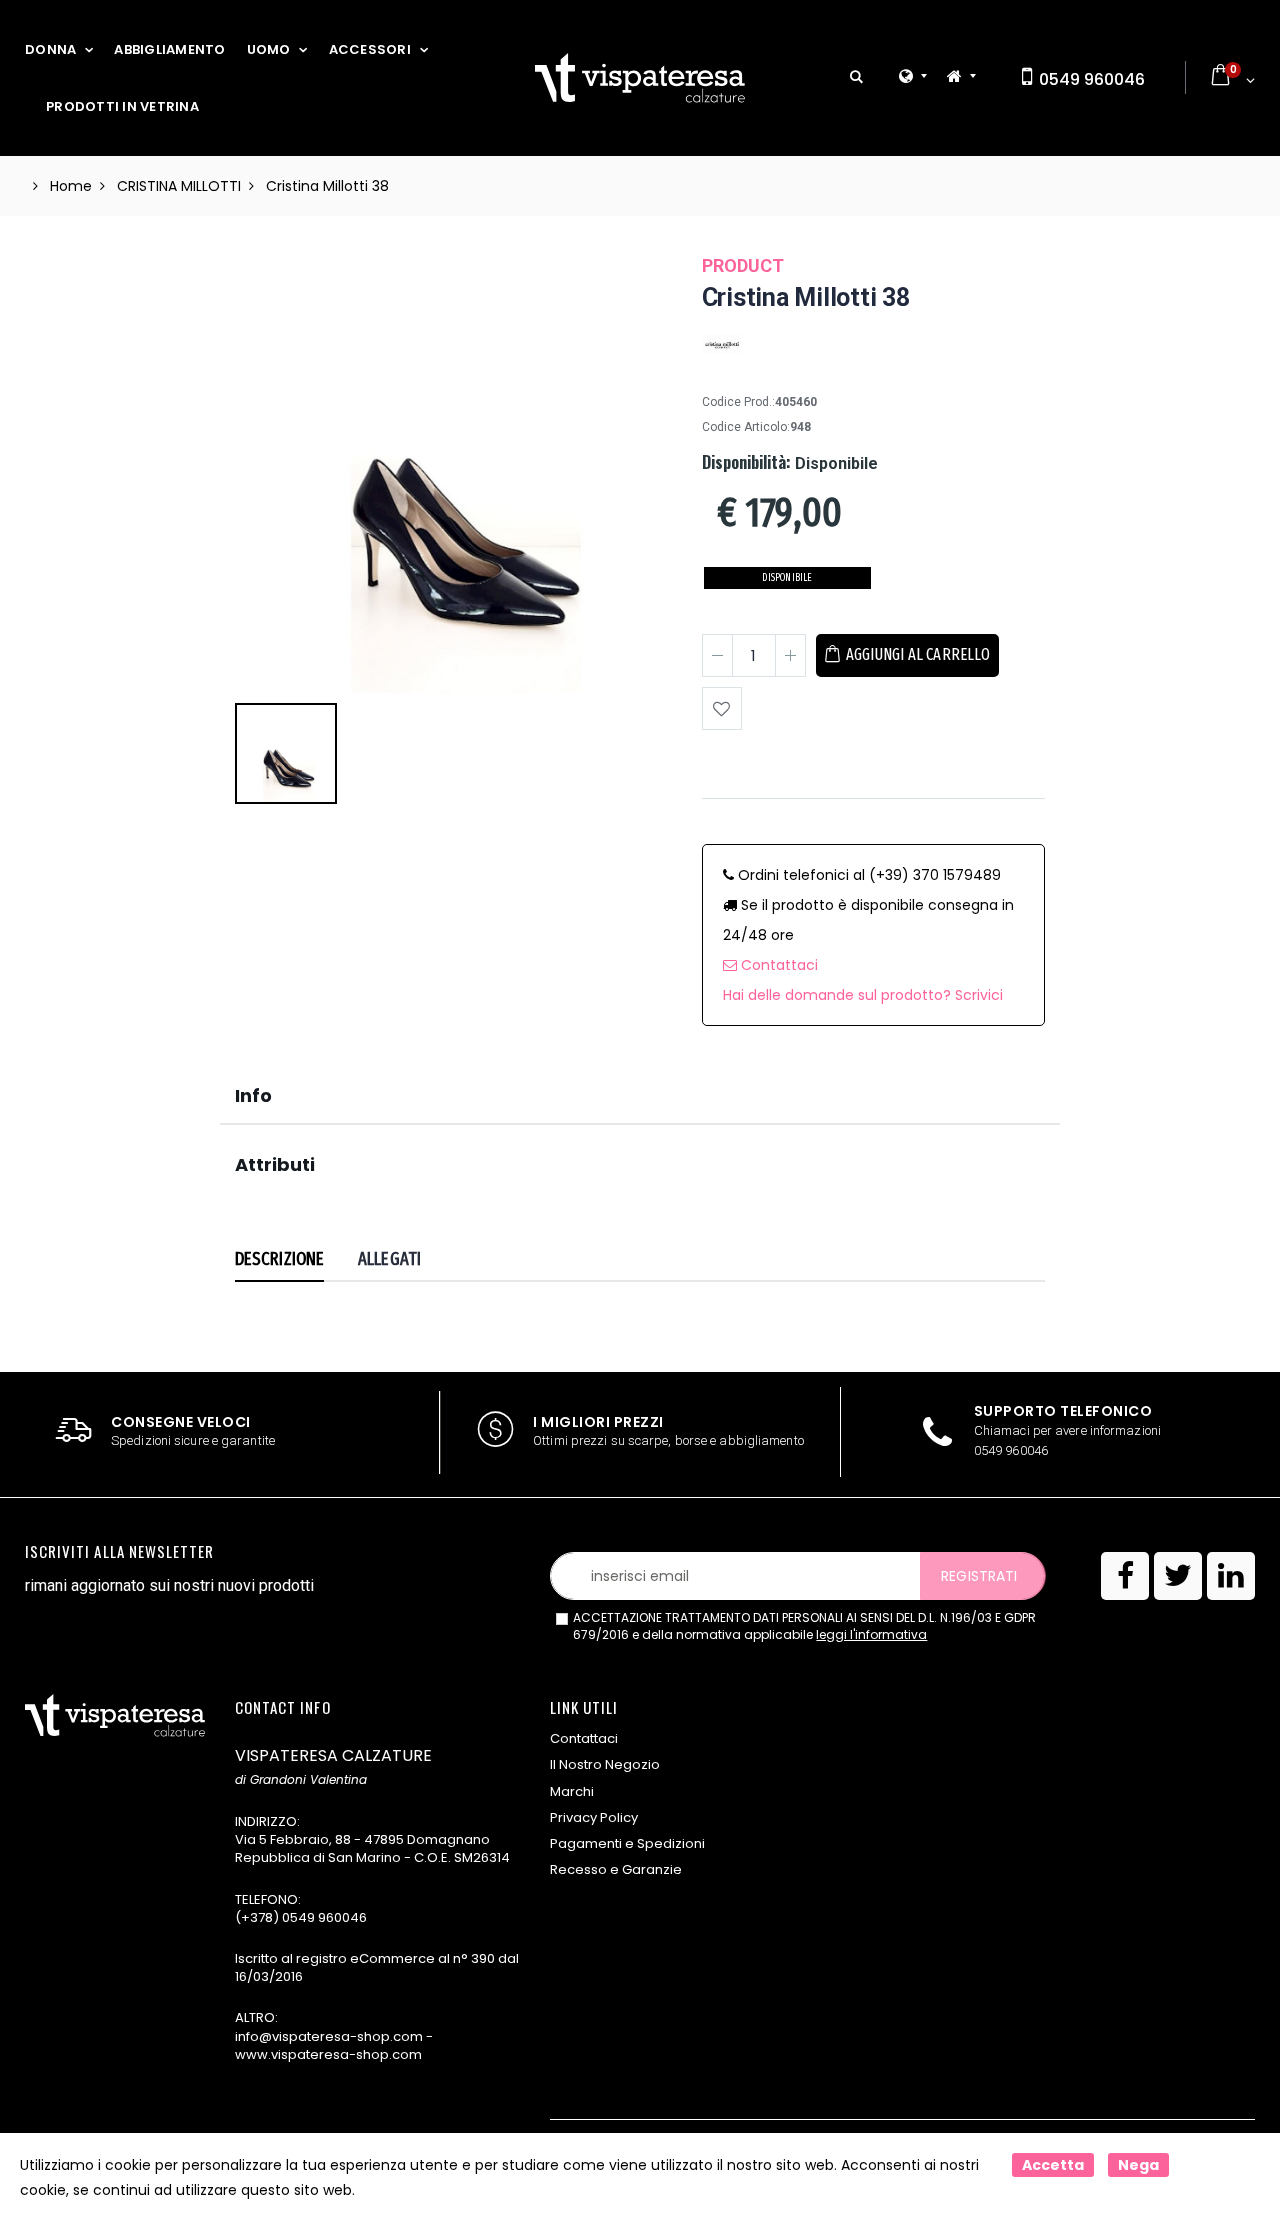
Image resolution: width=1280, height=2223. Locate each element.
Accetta (1053, 2165)
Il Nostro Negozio (605, 1764)
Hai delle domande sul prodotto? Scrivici (863, 995)
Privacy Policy (594, 1817)
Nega (1138, 2165)
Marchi (572, 1791)
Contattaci (777, 965)
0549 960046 (1090, 79)
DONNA (50, 49)
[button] (856, 77)
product (743, 265)
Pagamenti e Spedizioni (627, 1843)
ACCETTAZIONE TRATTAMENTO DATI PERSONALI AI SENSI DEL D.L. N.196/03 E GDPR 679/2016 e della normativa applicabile (804, 1626)
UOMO (269, 49)
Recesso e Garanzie (616, 1869)
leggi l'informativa (871, 1634)
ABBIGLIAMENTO (169, 49)
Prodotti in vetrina (122, 106)
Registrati (979, 1576)
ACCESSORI (370, 49)
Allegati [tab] (389, 1259)
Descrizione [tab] (279, 1259)
